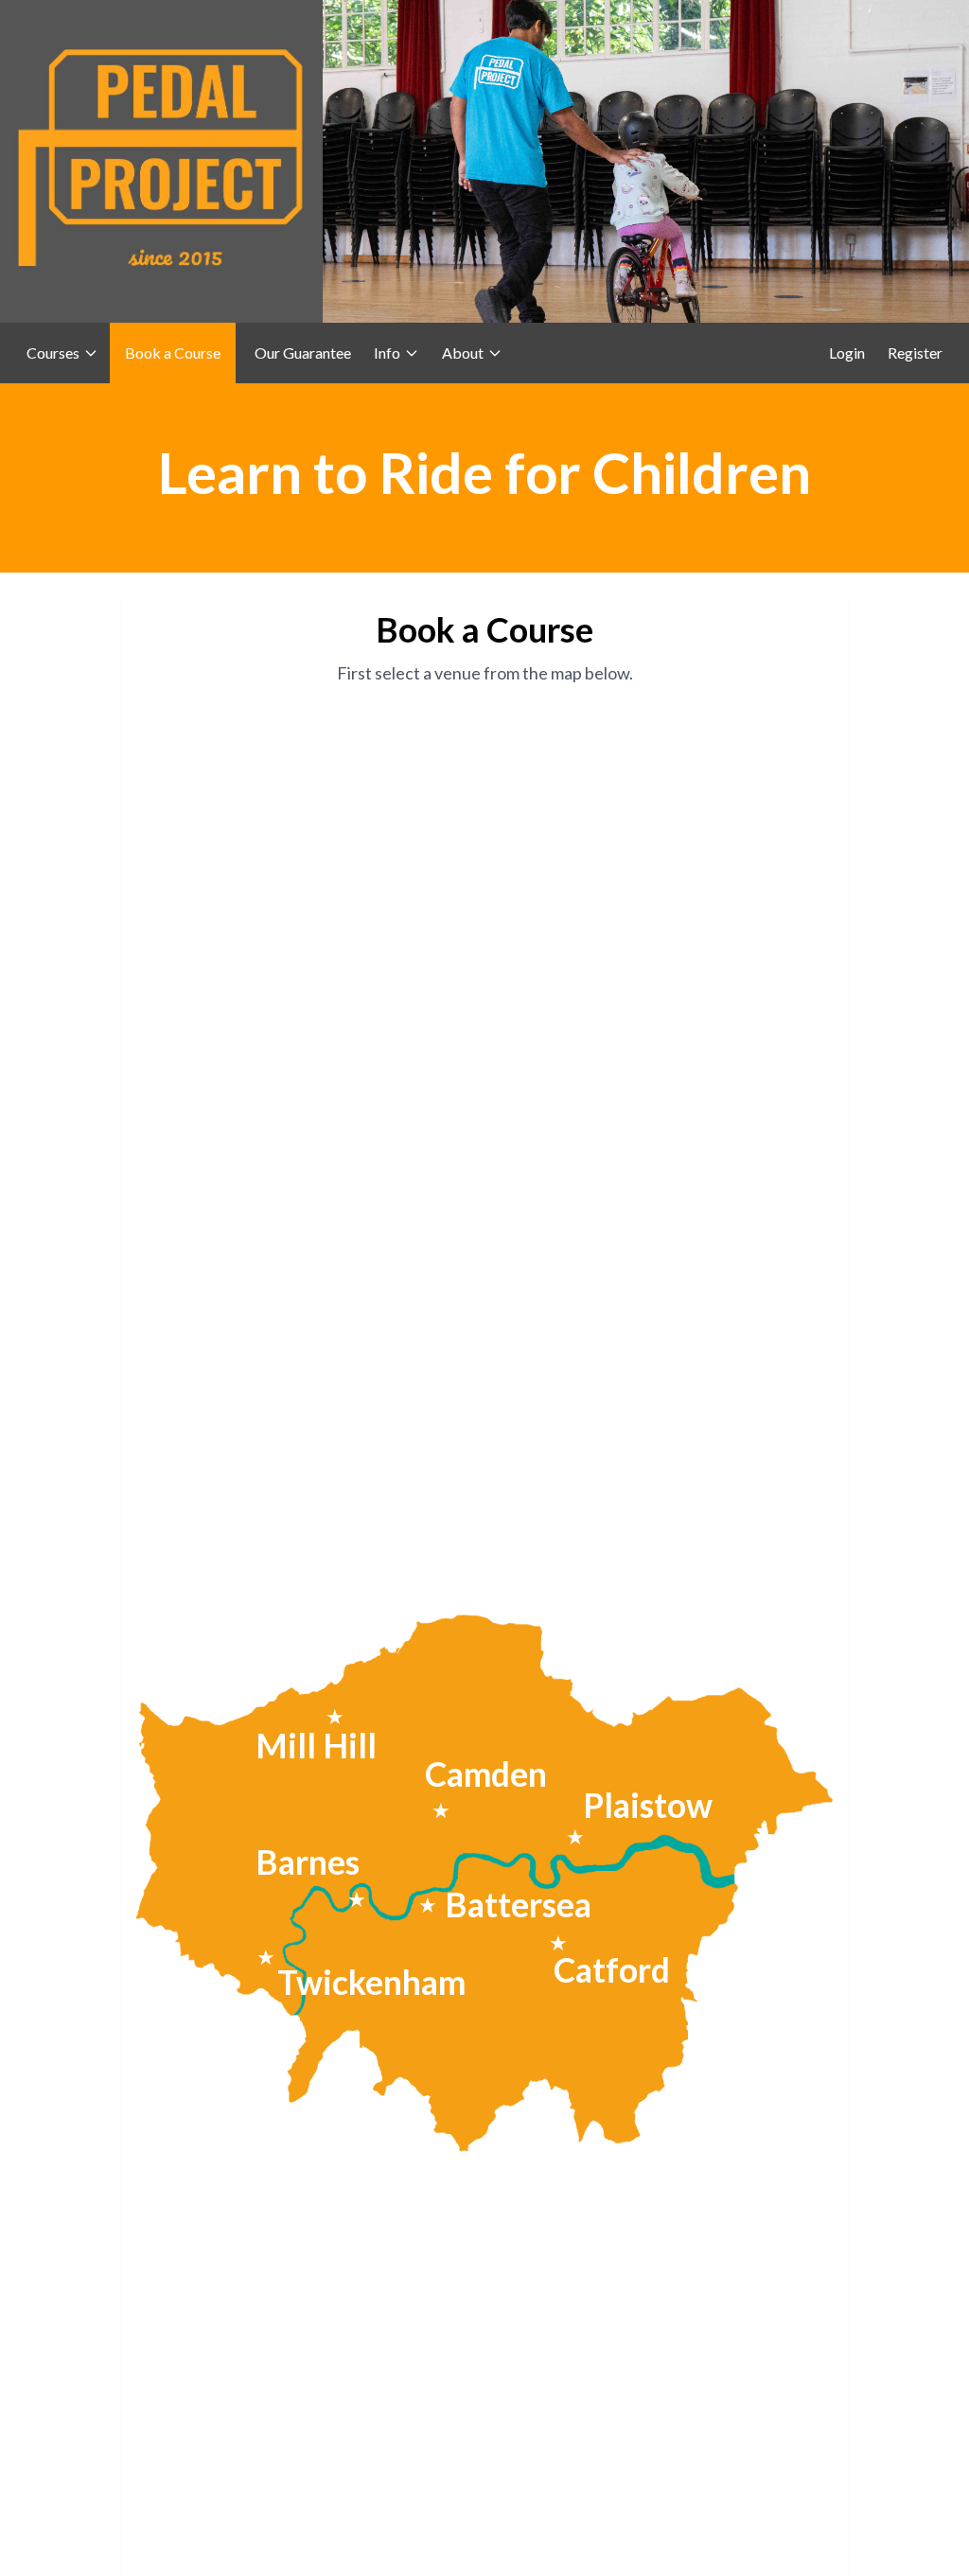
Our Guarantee (303, 353)
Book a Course (173, 353)
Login (847, 353)
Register (915, 353)
